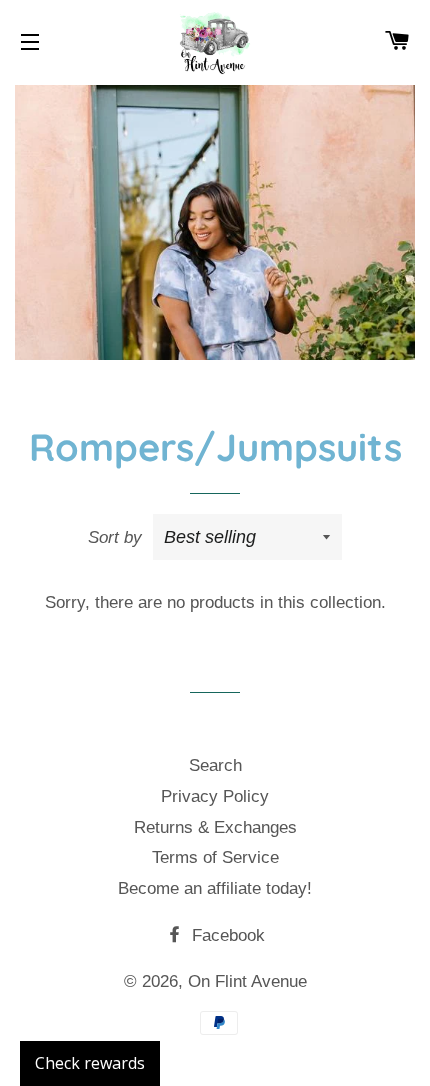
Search (215, 765)
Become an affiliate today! (215, 888)
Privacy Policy (215, 796)
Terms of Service (215, 857)
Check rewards (90, 1063)
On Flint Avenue (247, 981)
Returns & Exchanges (215, 827)
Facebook (226, 935)
